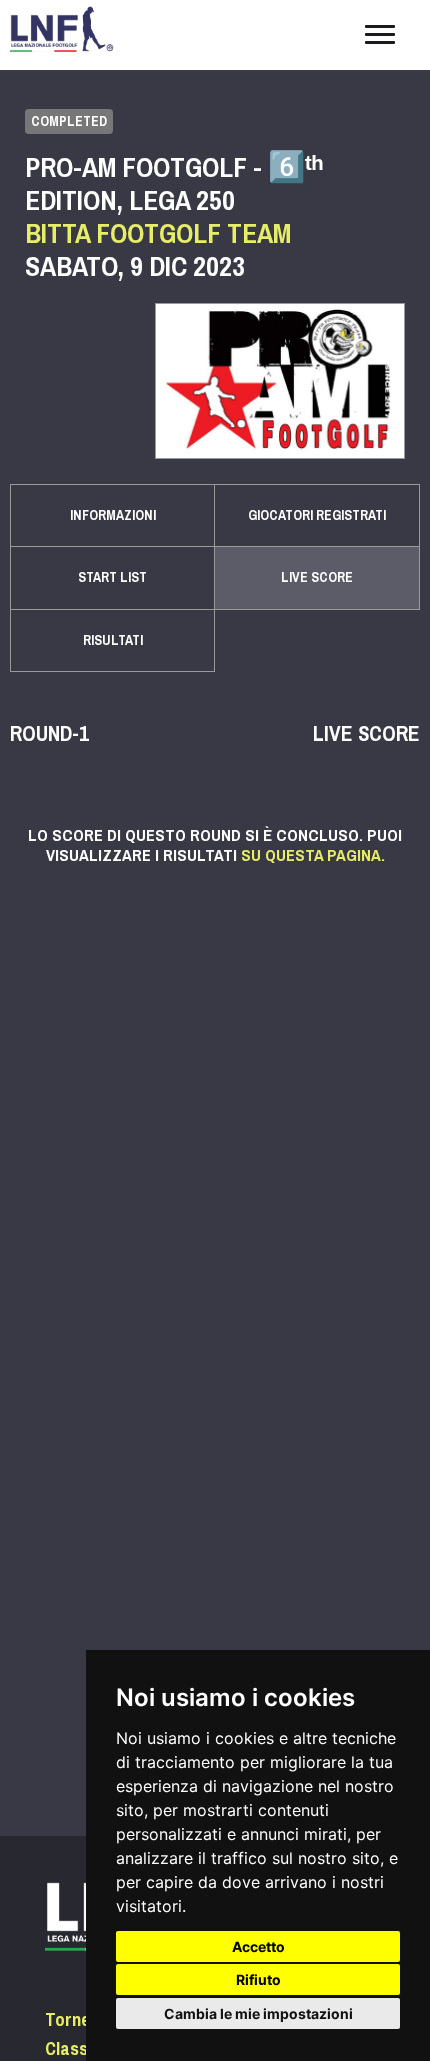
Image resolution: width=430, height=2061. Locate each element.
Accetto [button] (258, 1946)
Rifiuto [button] (258, 1979)
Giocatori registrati (317, 515)
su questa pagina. (313, 855)
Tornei (69, 2020)
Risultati (113, 640)
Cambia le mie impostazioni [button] (258, 2013)
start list (112, 577)
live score (317, 577)
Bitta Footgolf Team (158, 233)
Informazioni (113, 515)
